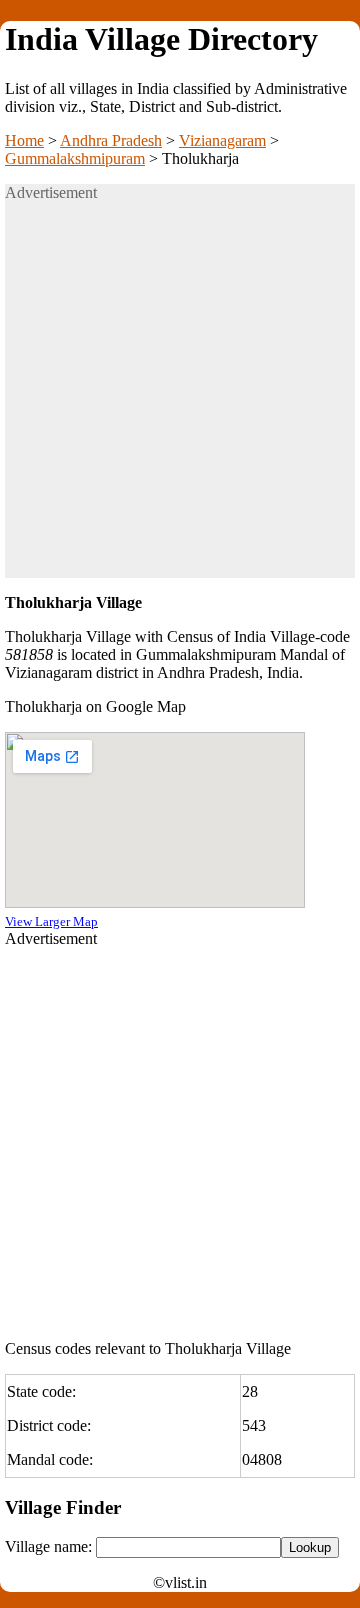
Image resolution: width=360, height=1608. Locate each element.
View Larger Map (51, 921)
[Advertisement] (180, 398)
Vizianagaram (222, 140)
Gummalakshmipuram (75, 158)
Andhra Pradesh (111, 140)
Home (24, 140)
